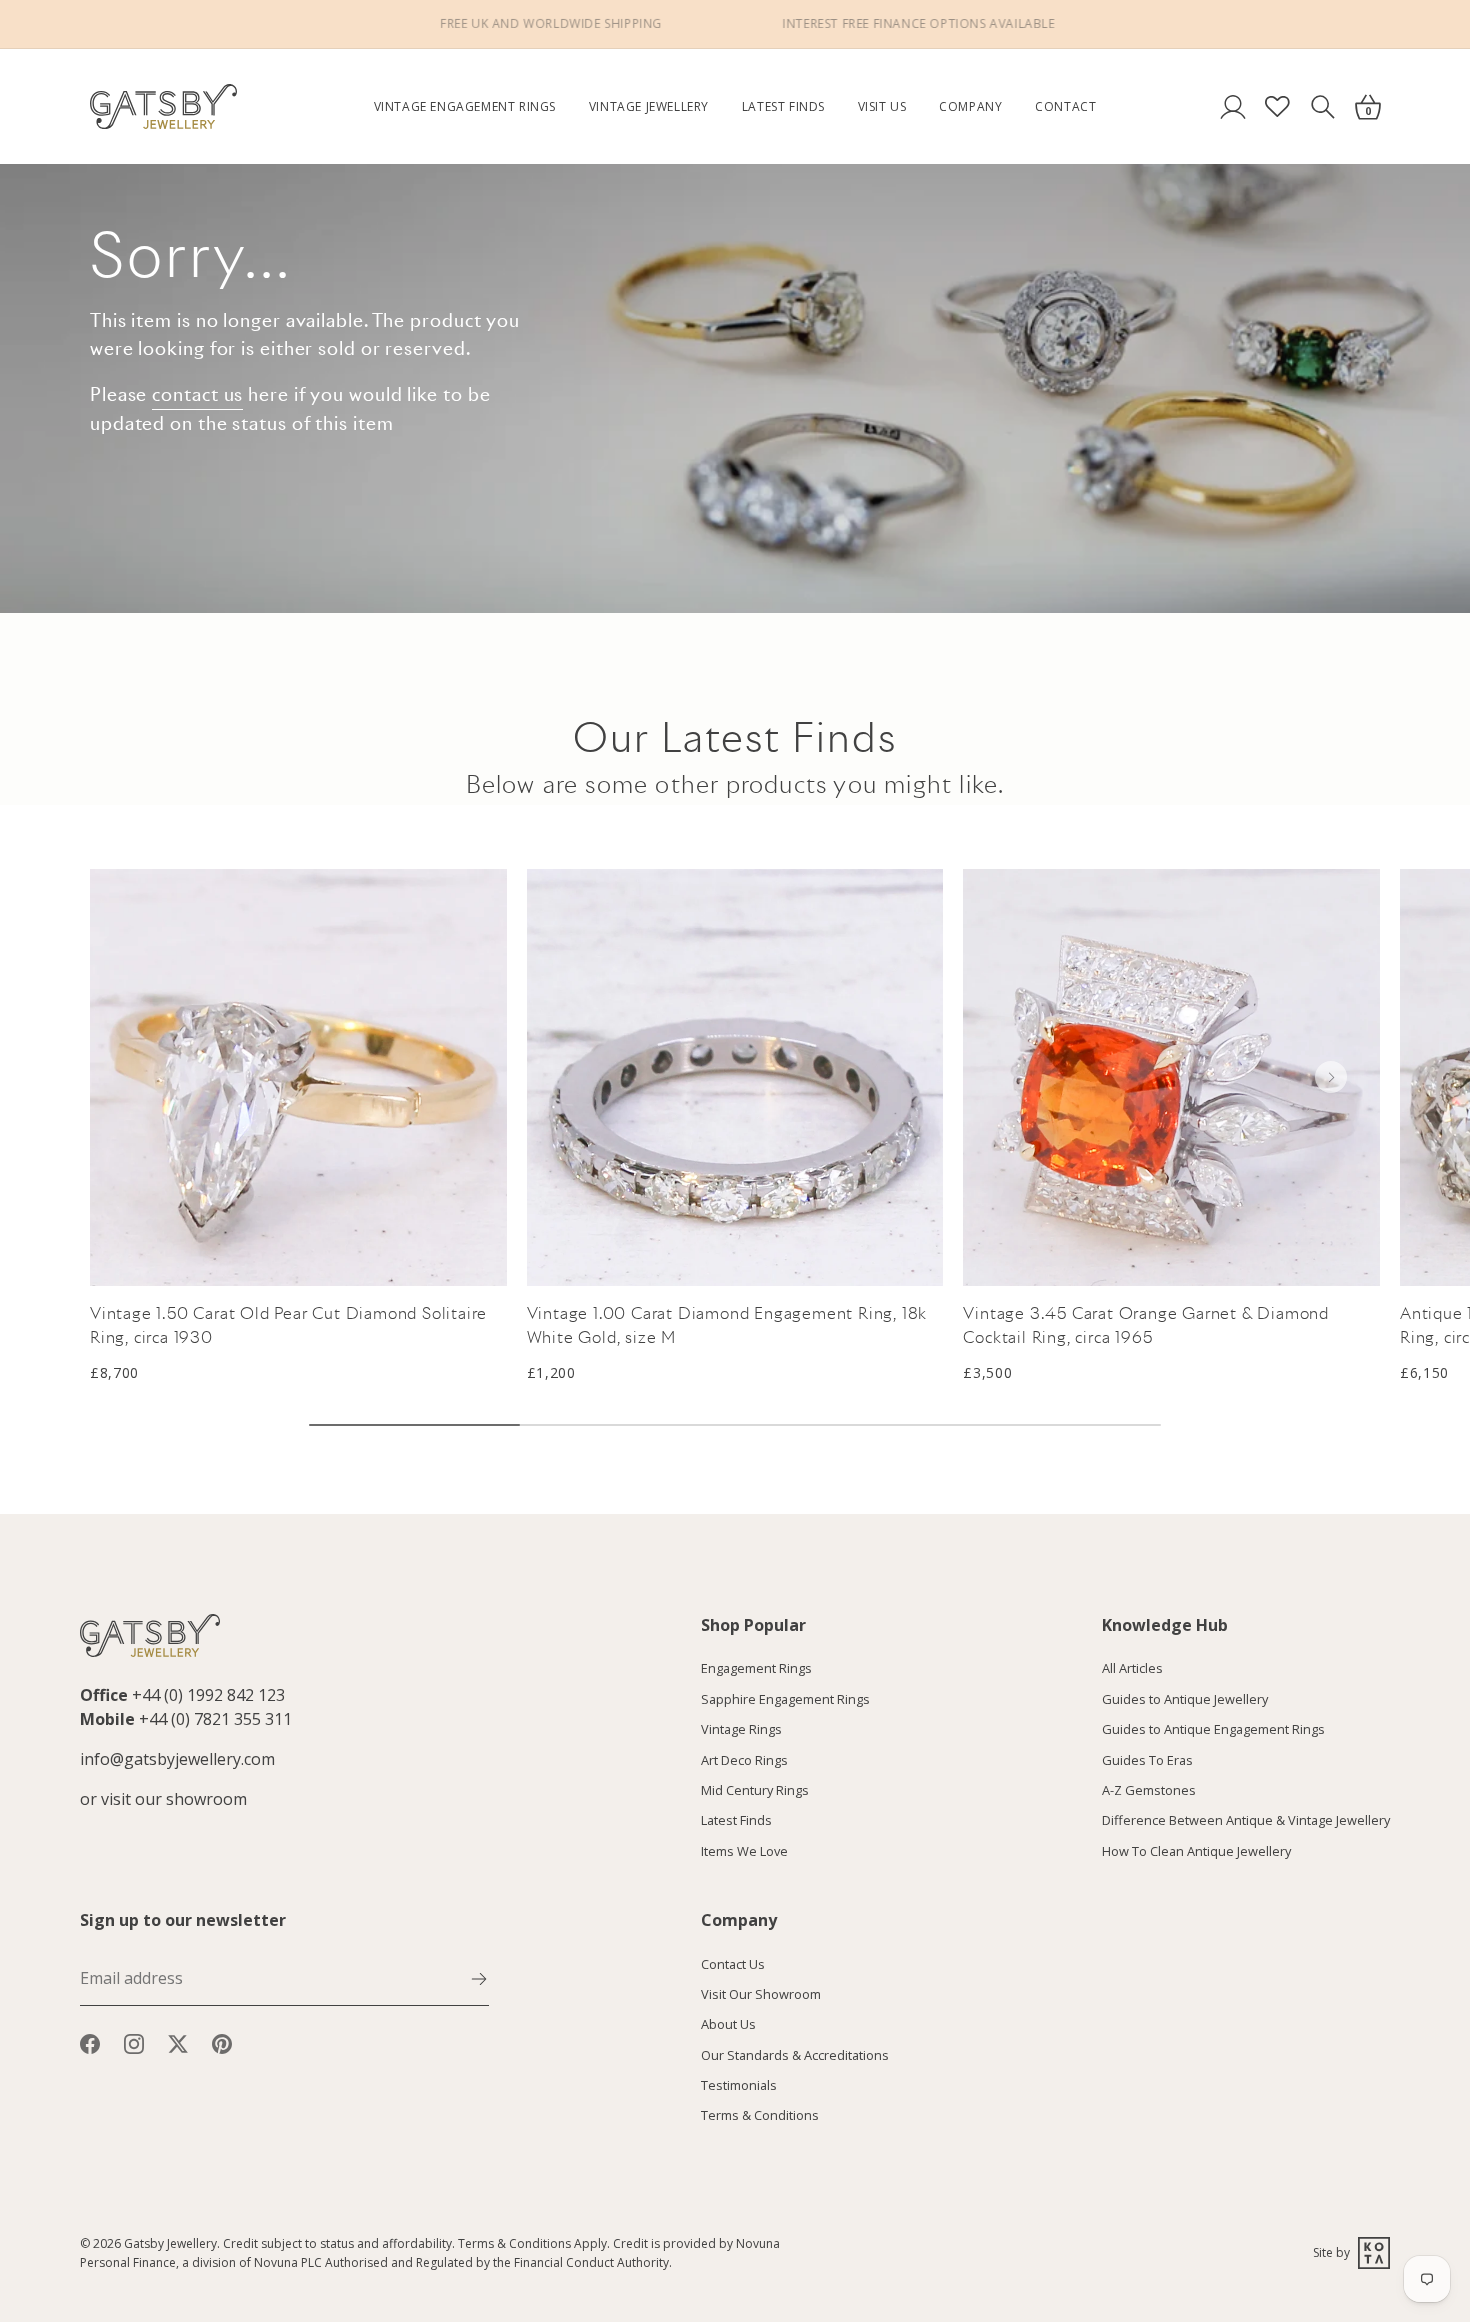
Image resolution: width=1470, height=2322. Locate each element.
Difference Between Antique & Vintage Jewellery (1246, 1821)
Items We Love (744, 1851)
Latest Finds (783, 106)
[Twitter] (178, 2042)
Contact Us (733, 1964)
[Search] (1322, 106)
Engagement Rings (756, 1669)
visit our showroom (174, 1799)
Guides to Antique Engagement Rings (1213, 1730)
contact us (197, 394)
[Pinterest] (222, 2042)
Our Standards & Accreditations (795, 2055)
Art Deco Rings (744, 1760)
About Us (728, 2025)
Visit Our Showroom (761, 1994)
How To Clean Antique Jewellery (1196, 1851)
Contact (1065, 106)
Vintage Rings (741, 1730)
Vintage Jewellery (649, 106)
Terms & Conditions (760, 2116)
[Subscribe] (479, 1977)
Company (970, 106)
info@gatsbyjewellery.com (177, 1759)
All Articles (1132, 1669)
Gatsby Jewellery (170, 2243)
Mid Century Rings (755, 1790)
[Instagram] (134, 2042)
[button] (1331, 1077)
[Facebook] (90, 2042)
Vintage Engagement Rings (465, 106)
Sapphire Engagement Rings (785, 1699)
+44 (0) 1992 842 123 (208, 1695)
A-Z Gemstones (1149, 1790)
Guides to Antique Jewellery (1185, 1699)
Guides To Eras (1147, 1760)
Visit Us (882, 106)
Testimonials (739, 2086)
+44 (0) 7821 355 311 (215, 1719)
